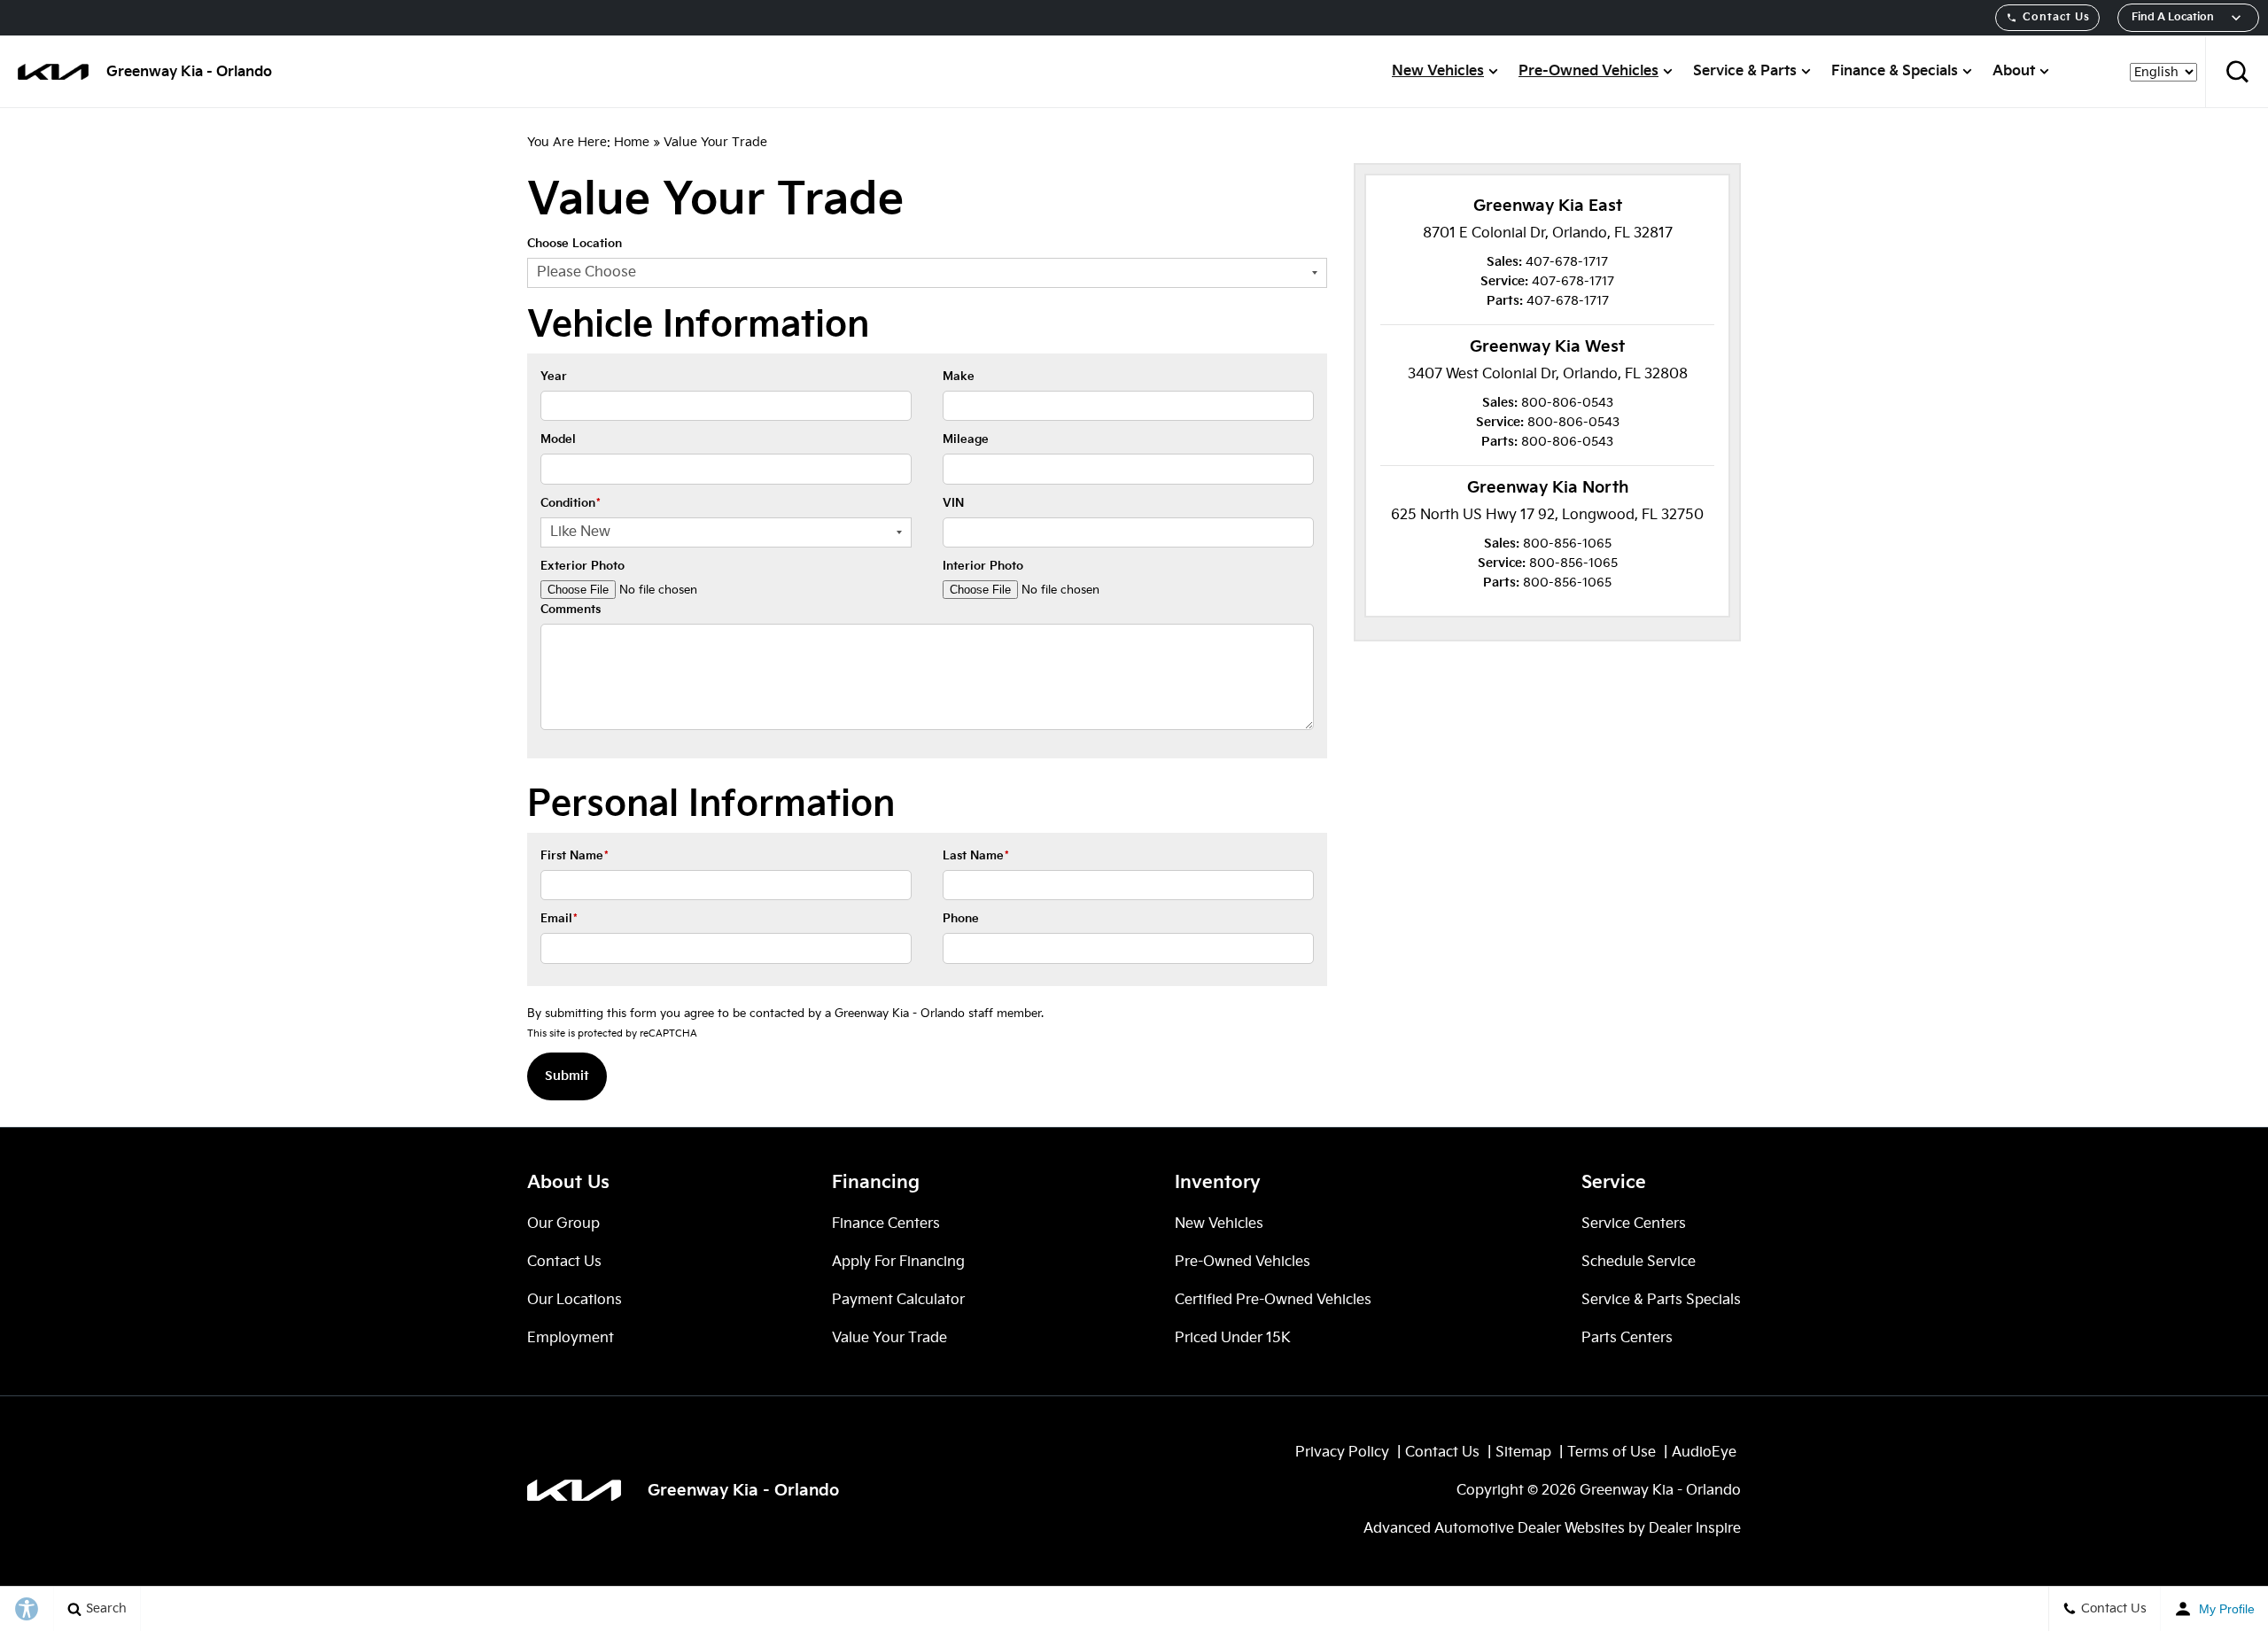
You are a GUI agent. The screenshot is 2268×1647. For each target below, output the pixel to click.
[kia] (53, 72)
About (2014, 71)
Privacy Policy (1342, 1453)
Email (559, 919)
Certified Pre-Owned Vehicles (1273, 1300)
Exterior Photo (583, 566)
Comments (571, 610)
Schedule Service (1639, 1262)
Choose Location (575, 244)
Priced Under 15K (1233, 1338)
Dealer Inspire (1695, 1529)
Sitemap (1523, 1453)
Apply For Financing (898, 1262)
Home (632, 142)
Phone (961, 919)
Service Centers (1634, 1224)
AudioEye (1704, 1453)
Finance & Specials (1895, 71)
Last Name (976, 856)
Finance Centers (886, 1224)
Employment (571, 1338)
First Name (575, 856)
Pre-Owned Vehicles (1588, 71)
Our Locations (575, 1300)
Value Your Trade (889, 1338)
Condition (571, 503)
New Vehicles (1438, 71)
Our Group (563, 1224)
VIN (953, 503)
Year (554, 377)
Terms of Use (1612, 1453)
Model (558, 439)
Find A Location (2173, 17)
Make (959, 377)
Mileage (966, 439)
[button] (2237, 72)
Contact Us (2056, 17)
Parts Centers (1627, 1338)
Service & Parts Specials (1661, 1300)
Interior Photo (983, 566)
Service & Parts (1745, 71)
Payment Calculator (898, 1300)
